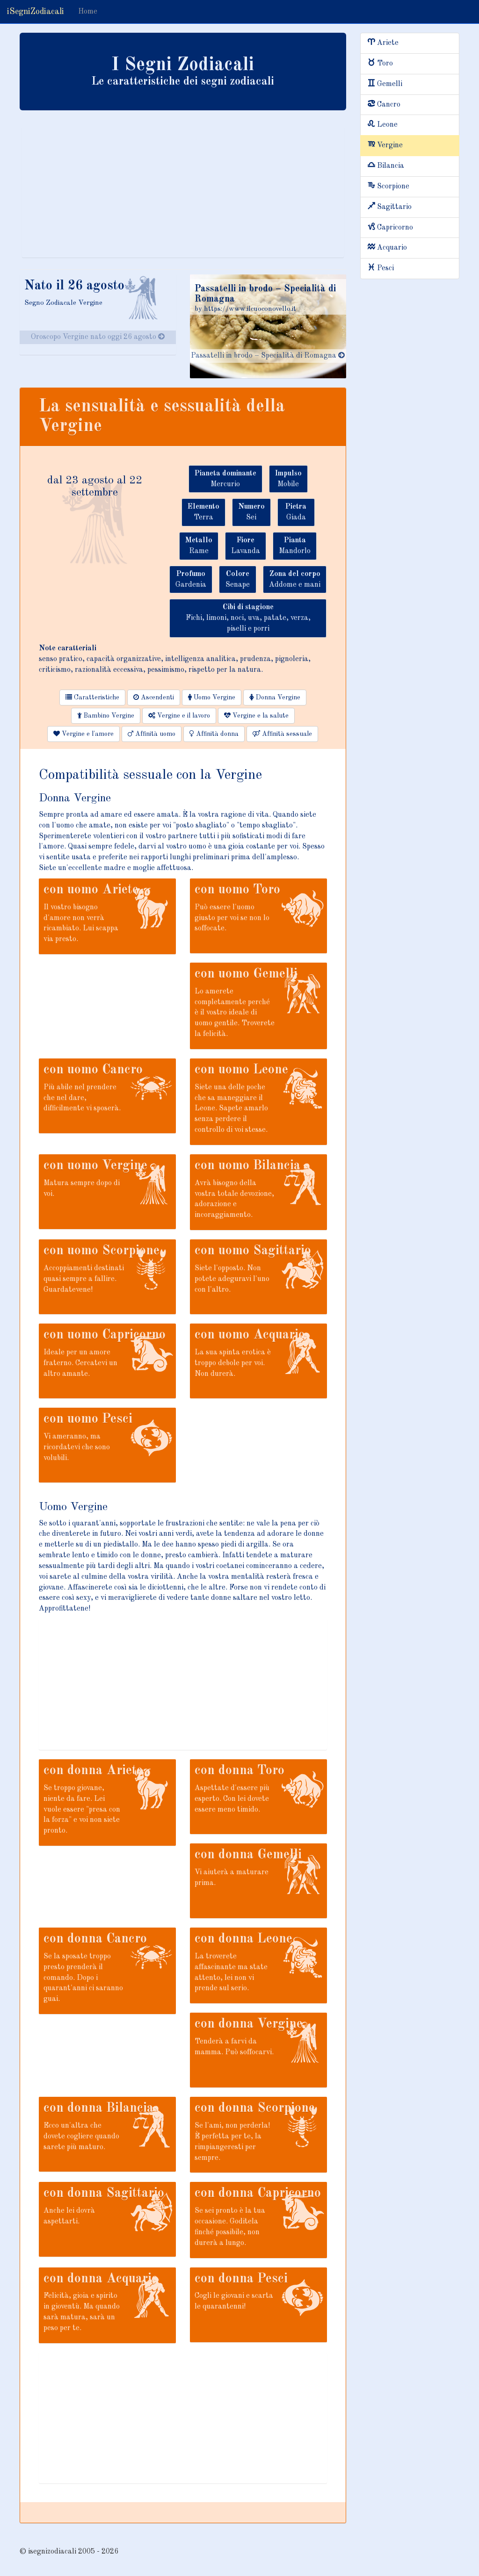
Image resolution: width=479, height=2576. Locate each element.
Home (88, 12)
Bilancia (391, 166)
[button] (92, 698)
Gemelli (390, 84)
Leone (387, 125)
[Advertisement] (183, 192)
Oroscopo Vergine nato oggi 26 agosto (94, 337)
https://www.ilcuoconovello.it (250, 309)
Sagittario (394, 207)
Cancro (389, 105)
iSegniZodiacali (36, 12)
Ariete (388, 43)
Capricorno (395, 228)
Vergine (390, 145)
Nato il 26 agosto (74, 286)
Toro (385, 64)
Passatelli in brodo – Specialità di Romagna (265, 356)
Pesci (385, 268)
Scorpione (393, 187)
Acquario (392, 248)
